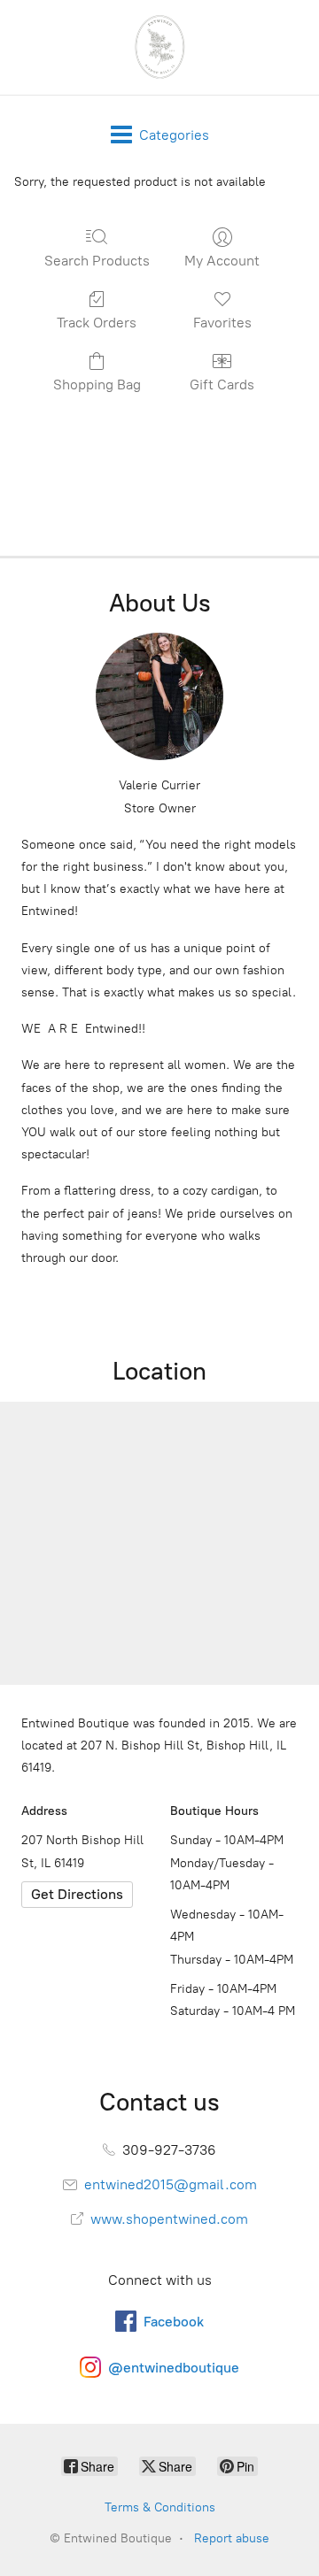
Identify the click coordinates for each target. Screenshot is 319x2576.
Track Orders (97, 323)
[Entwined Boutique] (159, 47)
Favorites (222, 323)
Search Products (97, 261)
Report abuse (232, 2538)
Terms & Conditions (160, 2507)
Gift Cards (222, 384)
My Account (222, 261)
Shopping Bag (97, 384)
